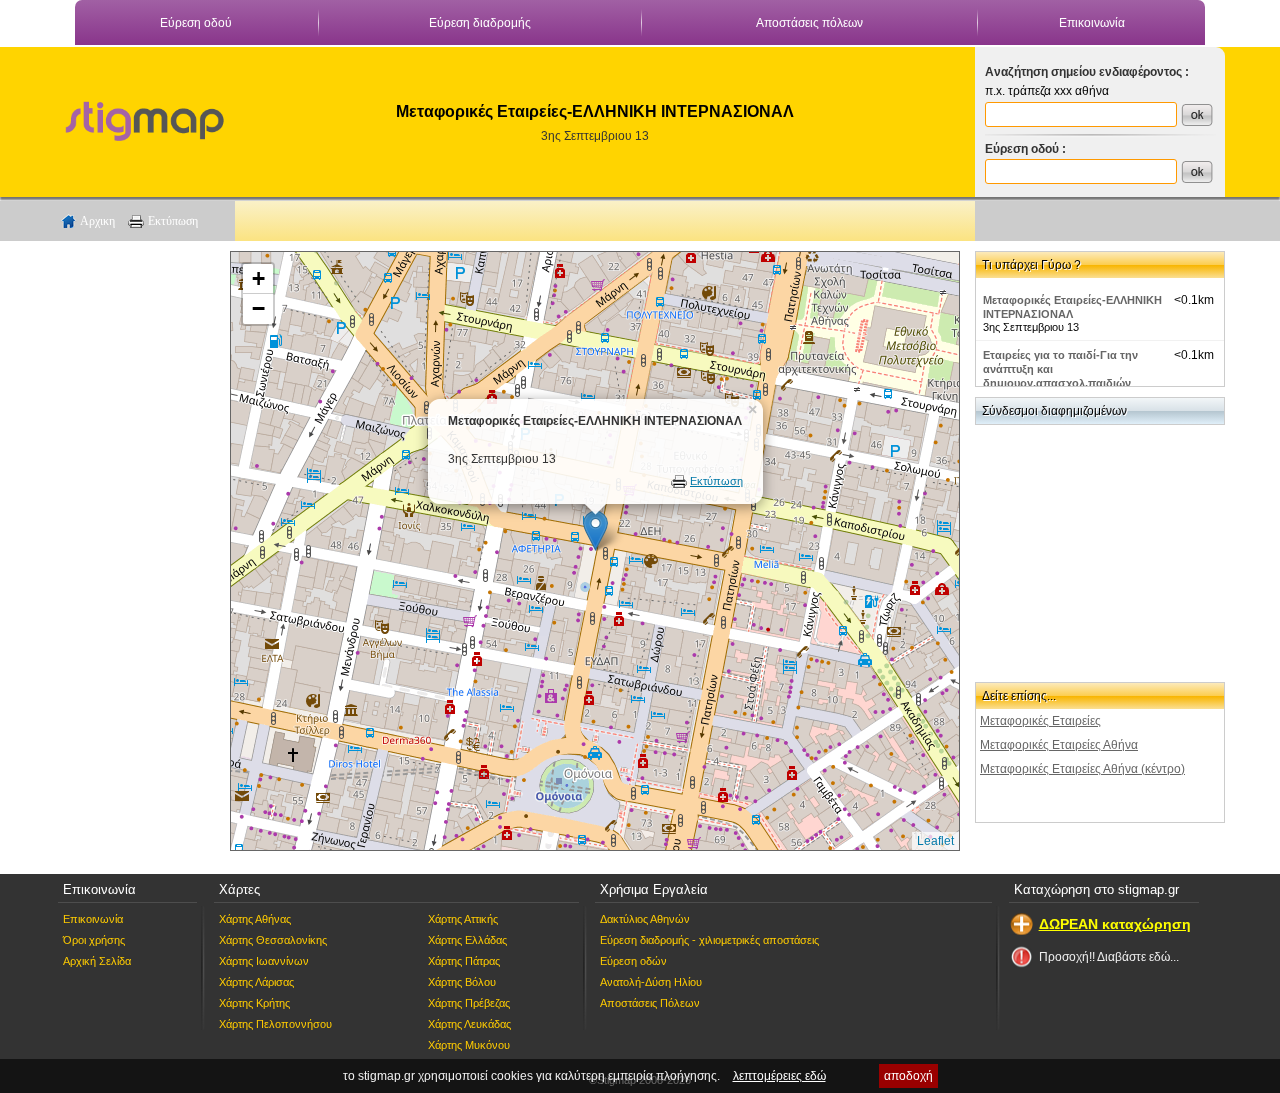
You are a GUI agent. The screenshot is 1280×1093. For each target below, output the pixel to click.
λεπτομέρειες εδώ (779, 1076)
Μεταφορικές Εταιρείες (1040, 721)
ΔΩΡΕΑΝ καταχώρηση (1115, 924)
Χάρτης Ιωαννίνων (264, 961)
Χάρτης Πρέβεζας (469, 1003)
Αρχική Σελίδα (97, 961)
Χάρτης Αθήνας (255, 919)
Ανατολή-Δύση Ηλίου (651, 982)
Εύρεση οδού (196, 23)
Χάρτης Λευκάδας (469, 1024)
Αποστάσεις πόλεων (809, 23)
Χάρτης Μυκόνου (469, 1045)
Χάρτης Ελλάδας (467, 940)
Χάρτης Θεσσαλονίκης (273, 940)
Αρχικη (97, 221)
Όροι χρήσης (94, 940)
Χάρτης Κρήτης (254, 1003)
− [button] (258, 308)
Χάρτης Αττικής (463, 919)
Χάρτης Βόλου (462, 982)
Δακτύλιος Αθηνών (645, 919)
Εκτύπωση (173, 221)
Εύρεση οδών (633, 961)
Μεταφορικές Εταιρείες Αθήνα (1059, 745)
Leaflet (935, 841)
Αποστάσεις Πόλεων (650, 1003)
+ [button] (258, 278)
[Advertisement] (135, 551)
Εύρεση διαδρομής (480, 23)
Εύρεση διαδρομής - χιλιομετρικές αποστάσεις (709, 940)
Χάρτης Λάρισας (256, 982)
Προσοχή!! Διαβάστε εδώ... (1109, 957)
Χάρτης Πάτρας (464, 961)
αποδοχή (908, 1076)
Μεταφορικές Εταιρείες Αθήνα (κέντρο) (1082, 769)
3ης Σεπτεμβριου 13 (595, 136)
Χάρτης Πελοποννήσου (275, 1024)
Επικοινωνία (1092, 23)
